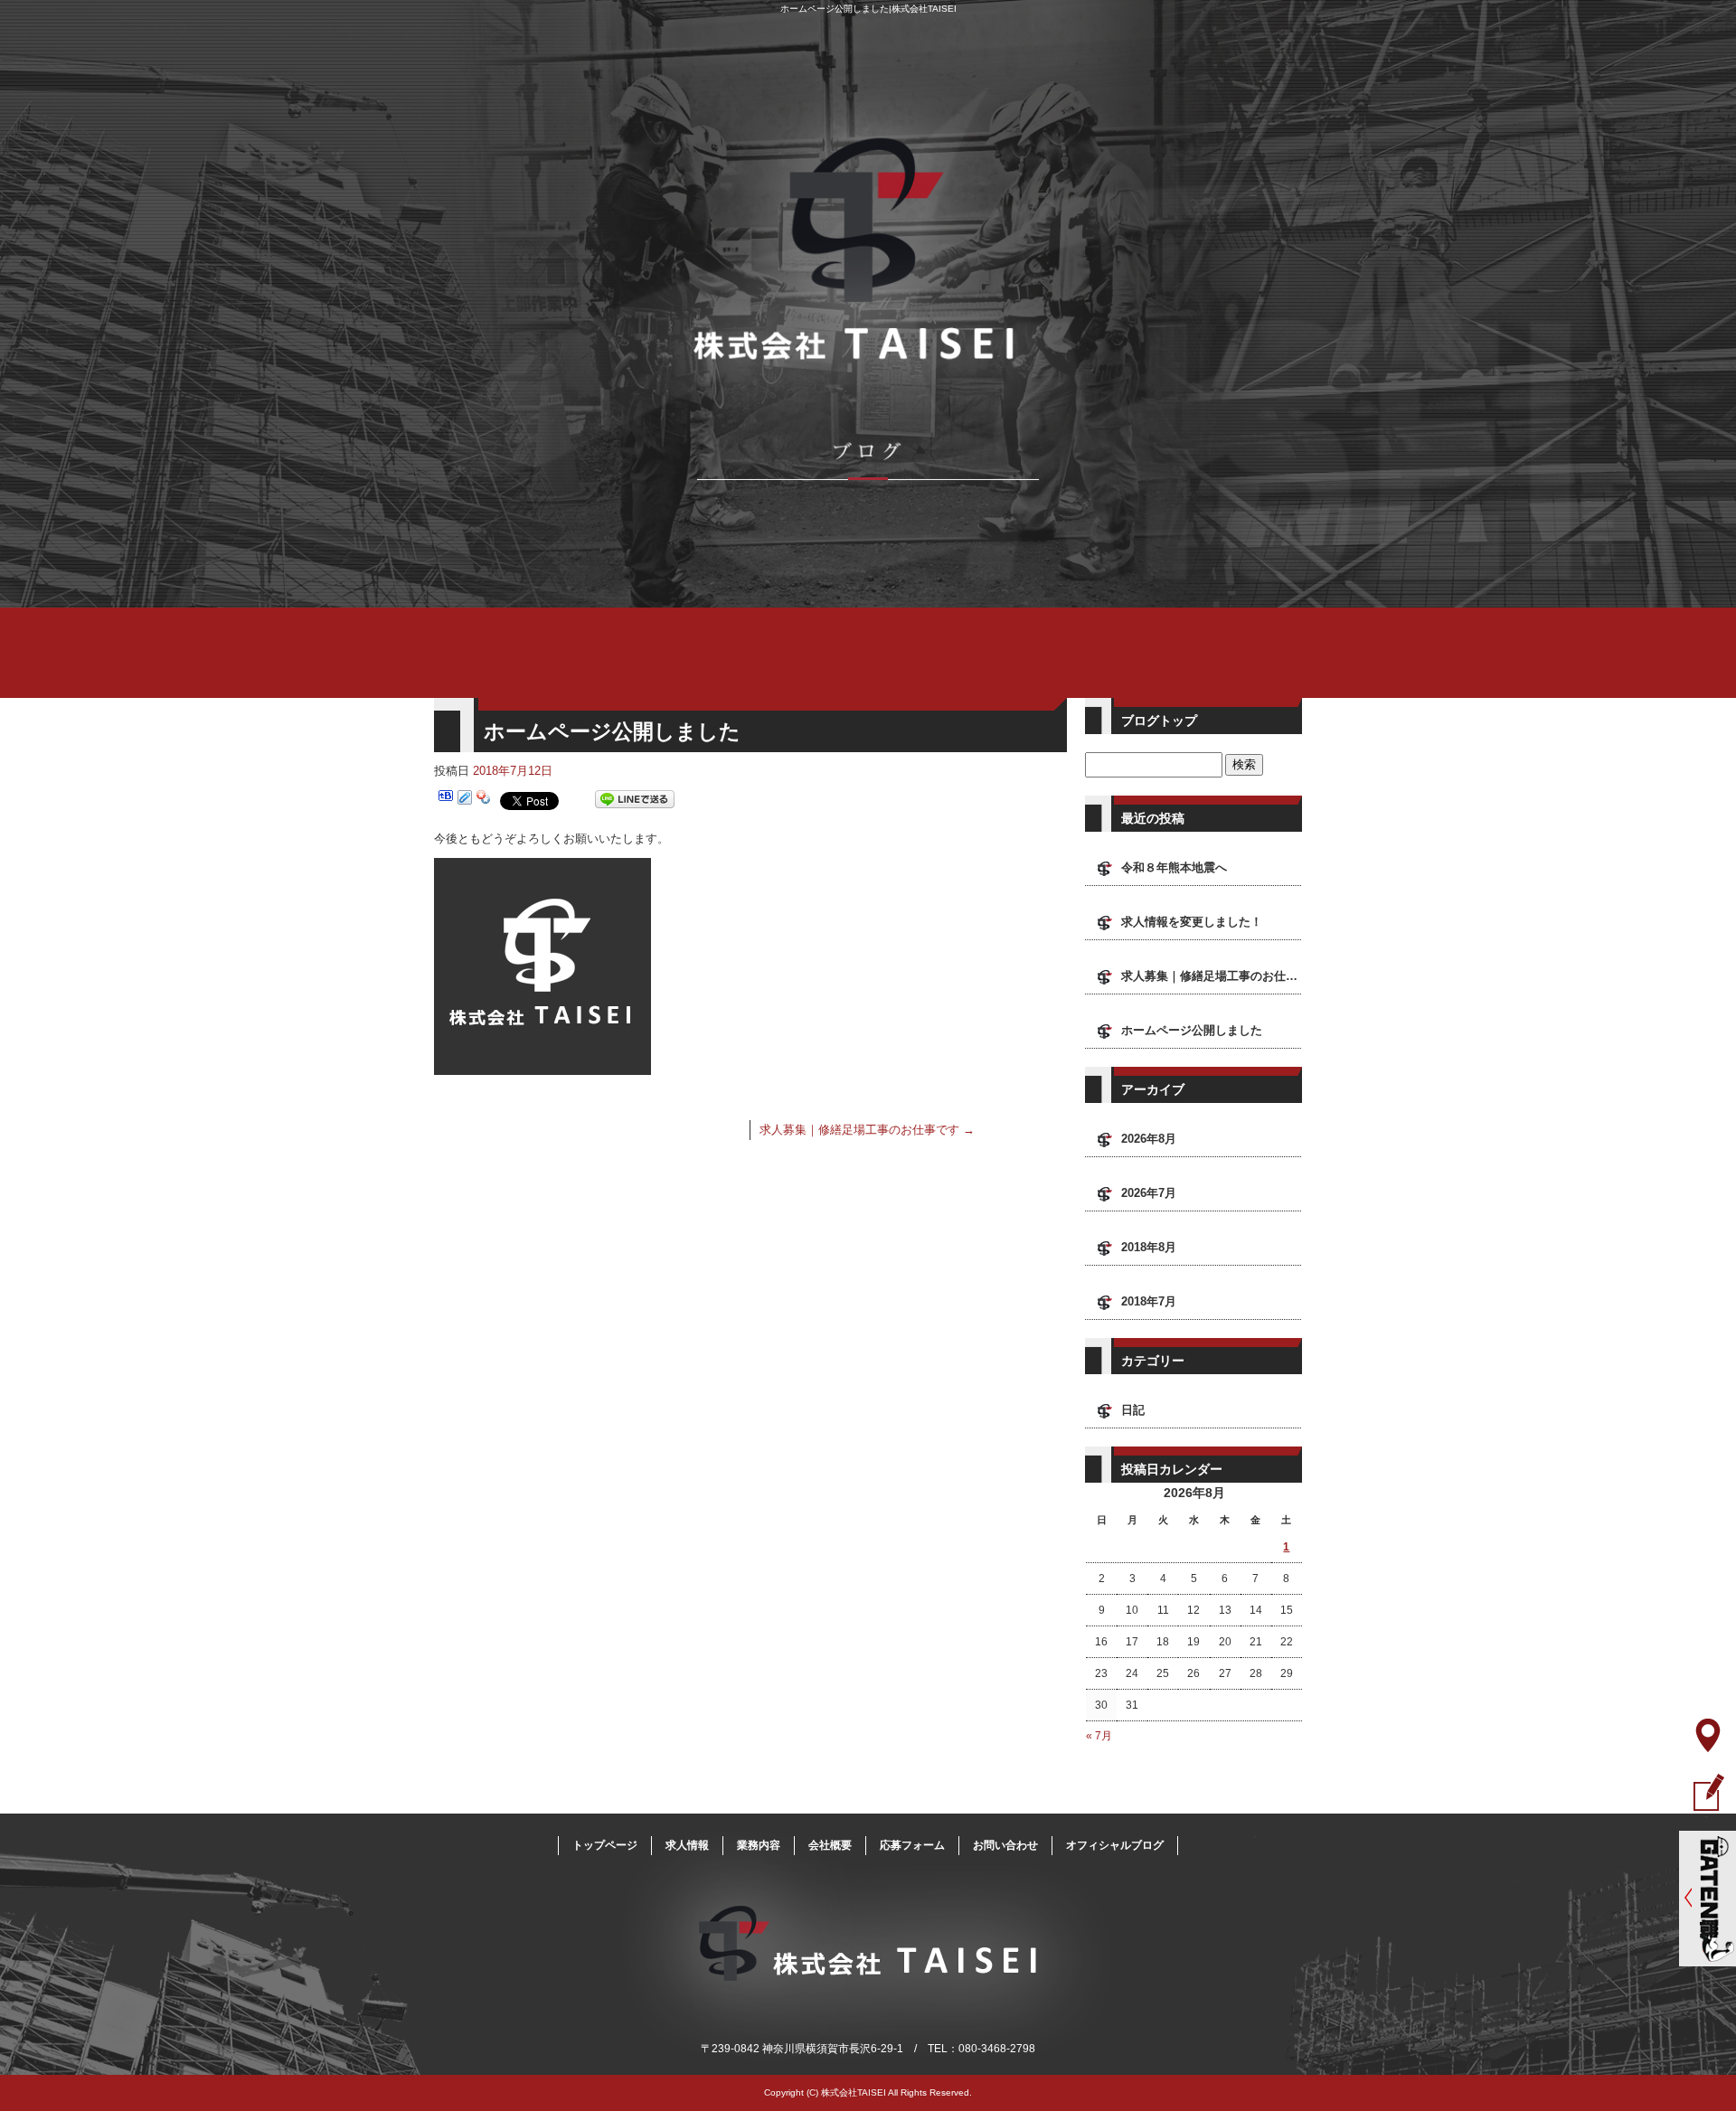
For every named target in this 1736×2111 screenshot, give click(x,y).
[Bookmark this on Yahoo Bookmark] (484, 800)
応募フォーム (912, 1845)
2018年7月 (1149, 1301)
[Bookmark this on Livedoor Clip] (465, 800)
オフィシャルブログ (1115, 1845)
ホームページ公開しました (1192, 1030)
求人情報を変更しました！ (1192, 922)
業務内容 (759, 1845)
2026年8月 (1149, 1139)
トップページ (605, 1845)
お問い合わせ (1005, 1845)
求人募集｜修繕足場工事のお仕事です (867, 1130)
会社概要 (830, 1845)
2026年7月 (1149, 1193)
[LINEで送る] (635, 800)
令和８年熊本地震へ (1174, 867)
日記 (1133, 1410)
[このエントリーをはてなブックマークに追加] (446, 800)
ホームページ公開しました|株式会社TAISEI (868, 9)
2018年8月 (1149, 1247)
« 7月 (1099, 1736)
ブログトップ (1159, 721)
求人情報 (687, 1845)
